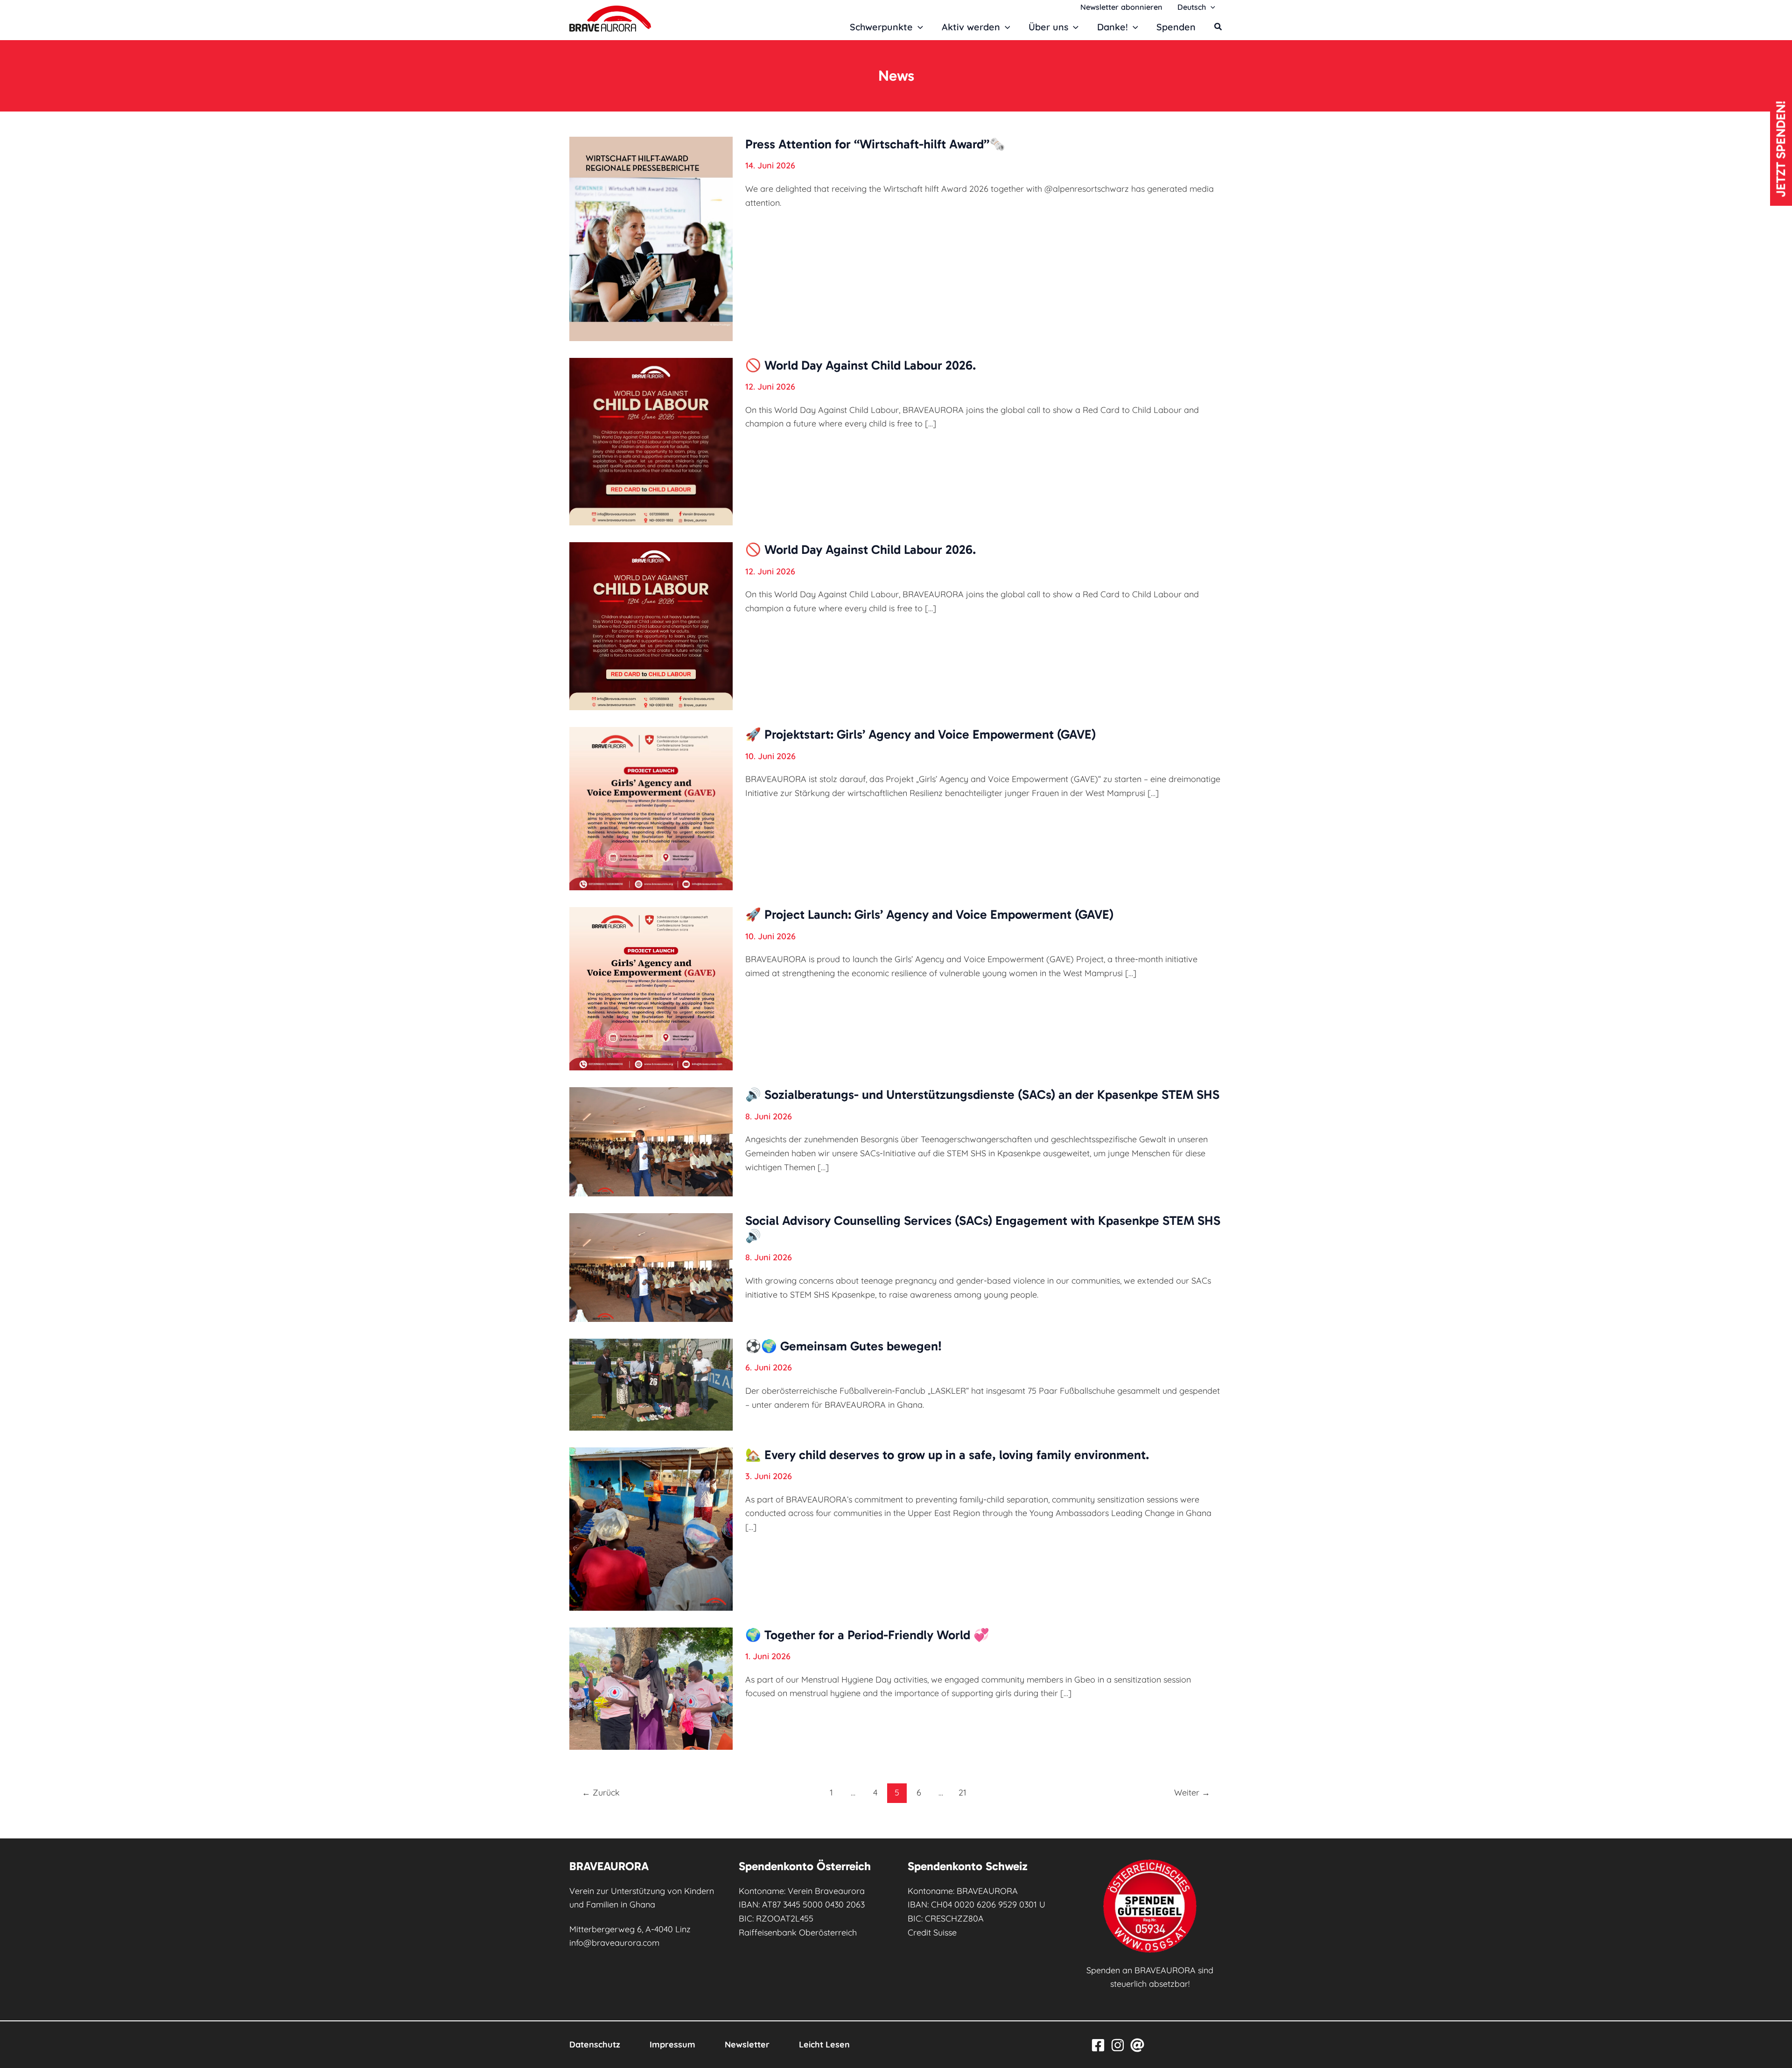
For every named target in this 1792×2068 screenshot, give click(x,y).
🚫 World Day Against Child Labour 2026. (861, 365)
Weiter (1192, 1792)
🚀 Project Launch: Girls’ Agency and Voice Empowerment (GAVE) (929, 915)
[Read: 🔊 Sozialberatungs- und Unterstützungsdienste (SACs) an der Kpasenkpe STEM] (651, 1141)
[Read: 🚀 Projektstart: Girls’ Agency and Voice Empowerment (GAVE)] (651, 808)
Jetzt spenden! (1781, 149)
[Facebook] (1098, 2045)
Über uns (1048, 27)
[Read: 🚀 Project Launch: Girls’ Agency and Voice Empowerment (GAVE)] (651, 988)
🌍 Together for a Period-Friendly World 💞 (867, 1635)
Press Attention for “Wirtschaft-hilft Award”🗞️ (875, 144)
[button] (1211, 7)
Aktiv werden (971, 27)
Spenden (1176, 27)
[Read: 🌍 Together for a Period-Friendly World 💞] (651, 1687)
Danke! (1113, 27)
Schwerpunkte (881, 27)
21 (962, 1792)
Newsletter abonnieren (1121, 7)
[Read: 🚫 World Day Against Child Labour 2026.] (651, 441)
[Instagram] (1118, 2045)
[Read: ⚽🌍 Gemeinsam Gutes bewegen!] (651, 1384)
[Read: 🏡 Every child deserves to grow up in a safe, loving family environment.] (651, 1528)
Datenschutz (595, 2044)
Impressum (672, 2044)
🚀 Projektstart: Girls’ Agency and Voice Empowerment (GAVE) (920, 734)
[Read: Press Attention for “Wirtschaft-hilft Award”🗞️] (651, 238)
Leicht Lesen (824, 2044)
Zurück (601, 1792)
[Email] (1137, 2045)
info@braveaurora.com (614, 1943)
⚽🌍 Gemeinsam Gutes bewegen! (843, 1346)
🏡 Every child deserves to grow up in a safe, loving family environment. (947, 1455)
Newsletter (747, 2044)
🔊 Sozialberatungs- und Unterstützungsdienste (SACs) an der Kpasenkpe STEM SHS (982, 1095)
